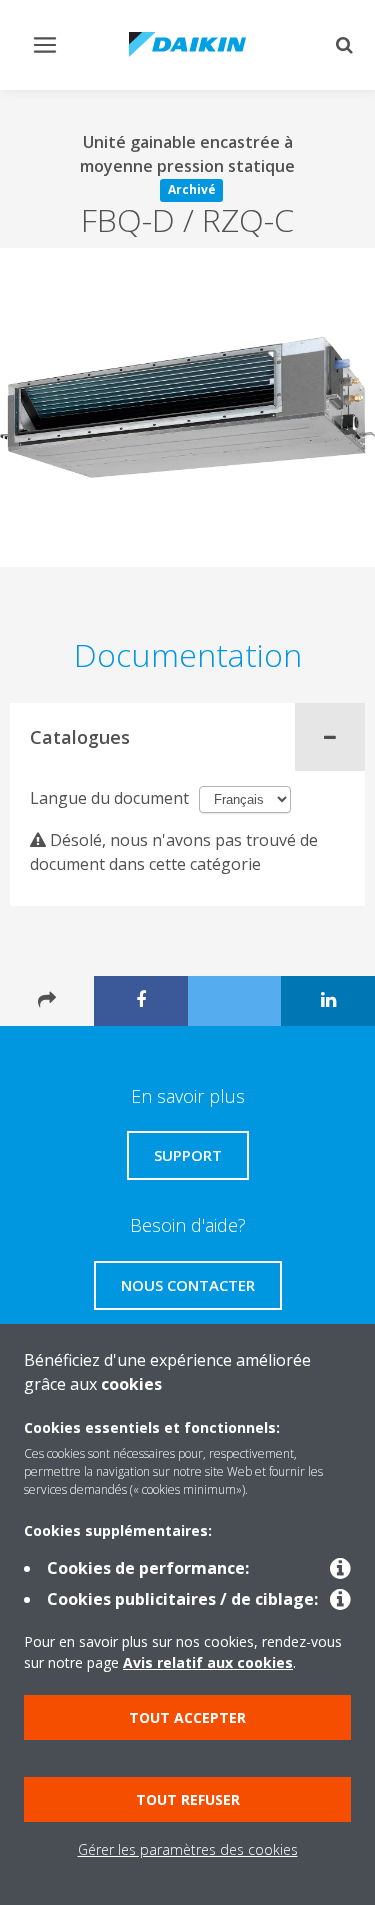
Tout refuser (188, 1799)
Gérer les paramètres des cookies (188, 1849)
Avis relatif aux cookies (208, 1662)
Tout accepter (187, 1717)
